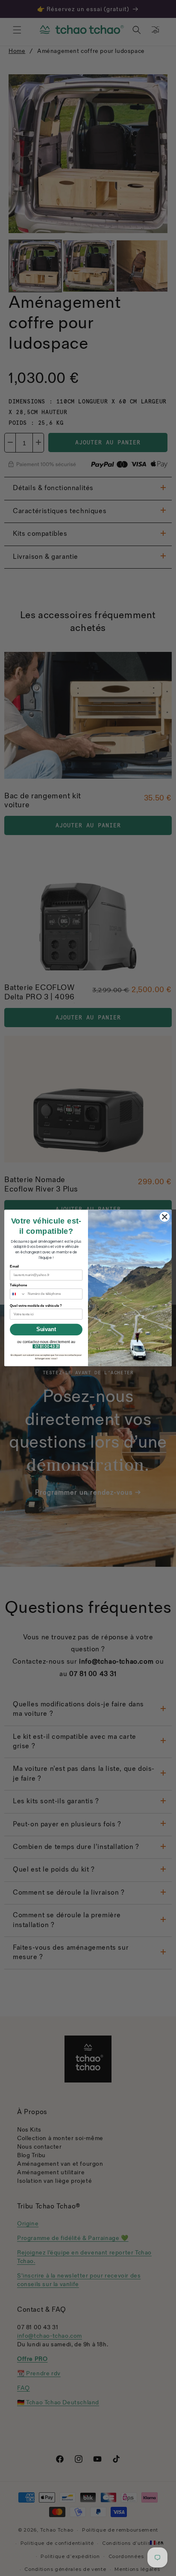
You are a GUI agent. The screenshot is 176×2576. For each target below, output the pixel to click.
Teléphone (18, 1285)
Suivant (46, 1329)
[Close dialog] (165, 1217)
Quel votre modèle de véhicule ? (36, 1306)
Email (14, 1266)
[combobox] (18, 1294)
